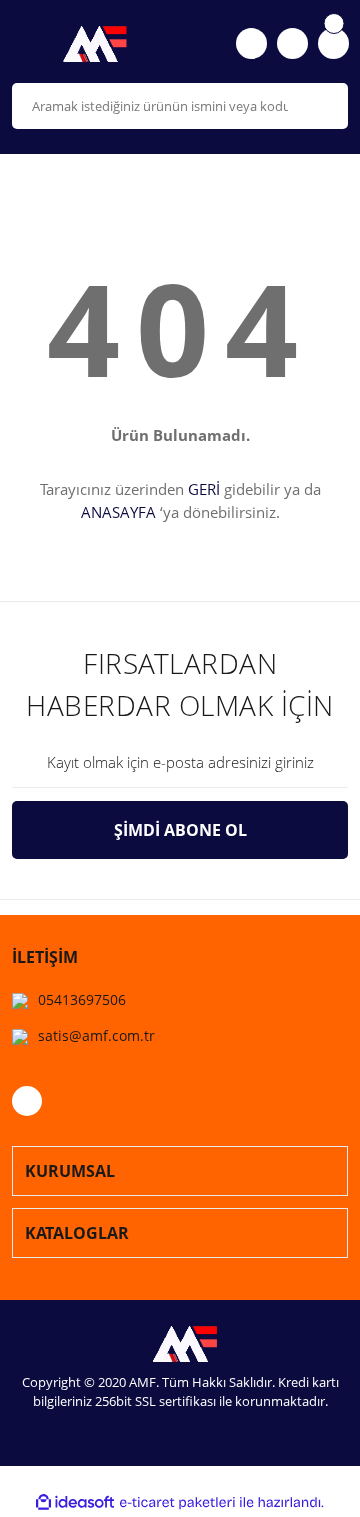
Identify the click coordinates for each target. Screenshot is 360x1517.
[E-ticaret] (177, 1503)
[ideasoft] (75, 1503)
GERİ (204, 489)
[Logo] (90, 44)
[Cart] (333, 43)
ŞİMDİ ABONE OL (180, 830)
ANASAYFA (118, 512)
